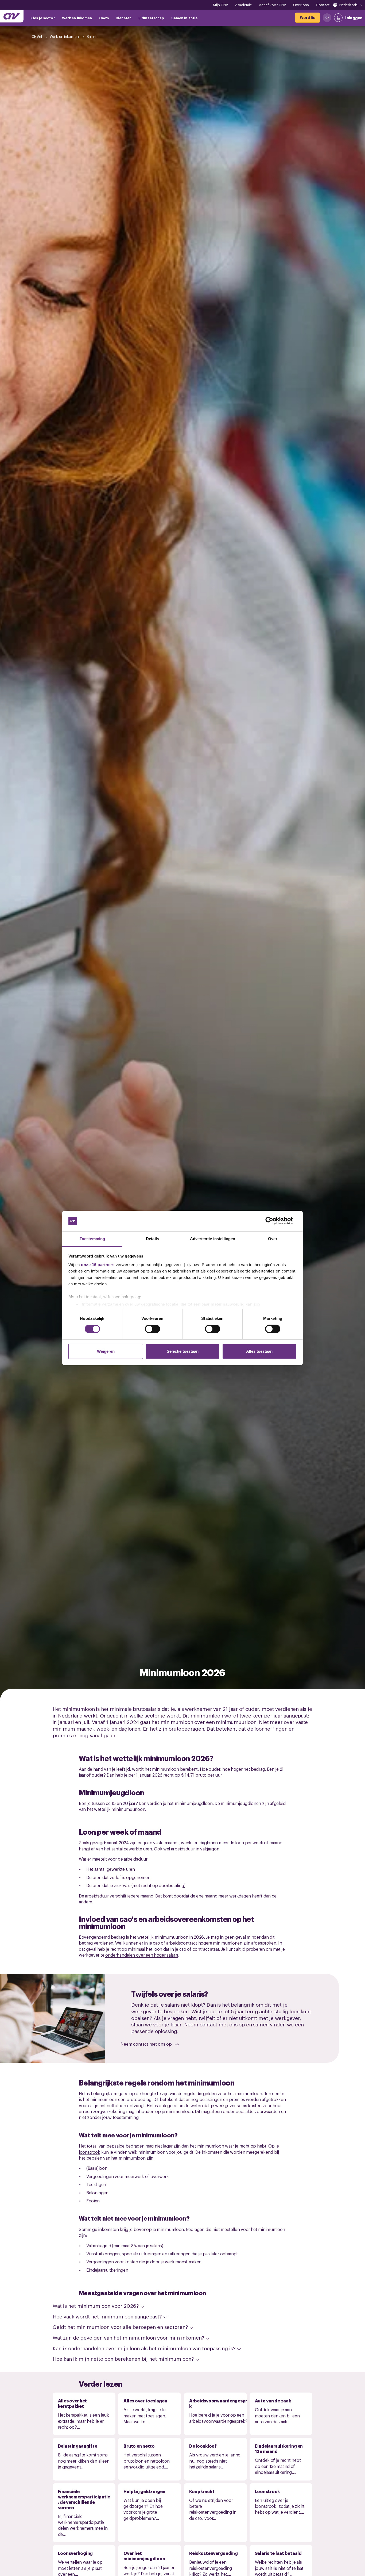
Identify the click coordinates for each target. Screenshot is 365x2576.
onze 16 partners (98, 1265)
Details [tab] (152, 1239)
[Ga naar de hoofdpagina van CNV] (12, 16)
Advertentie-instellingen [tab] (213, 1239)
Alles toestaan (259, 1351)
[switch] (152, 1329)
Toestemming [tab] (92, 1239)
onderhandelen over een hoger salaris (142, 1955)
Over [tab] (273, 1239)
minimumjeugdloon (194, 1803)
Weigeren (106, 1351)
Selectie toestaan (183, 1351)
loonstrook (90, 2152)
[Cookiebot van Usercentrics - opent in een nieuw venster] (273, 1221)
